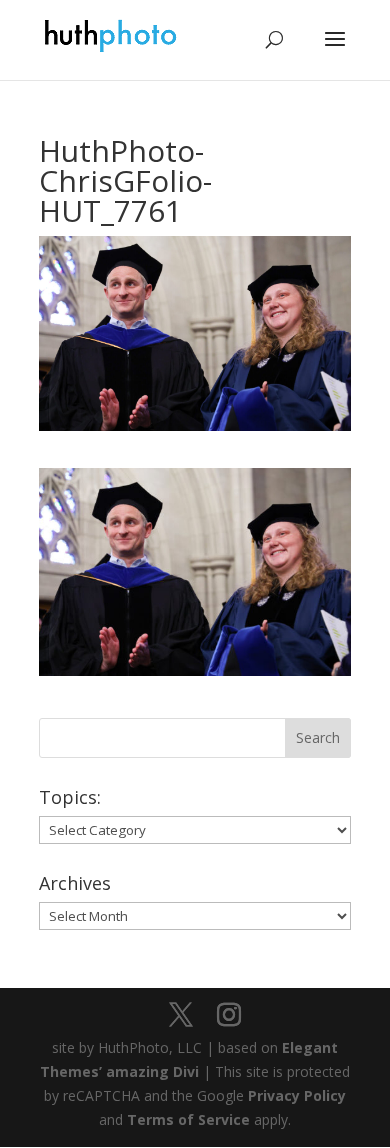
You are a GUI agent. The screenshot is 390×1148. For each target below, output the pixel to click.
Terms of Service (188, 1119)
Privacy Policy (297, 1095)
